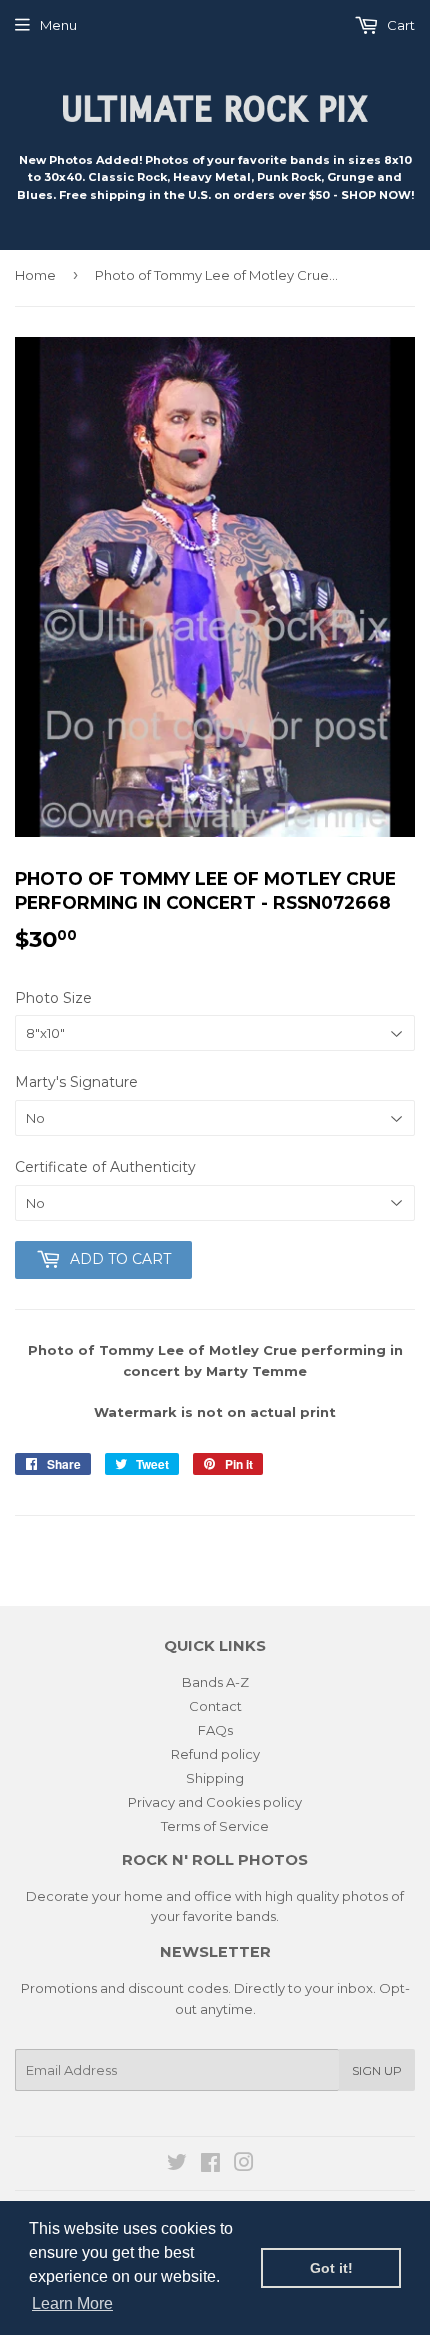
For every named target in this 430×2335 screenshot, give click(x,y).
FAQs (215, 1730)
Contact (215, 1706)
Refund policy (215, 1754)
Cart (399, 25)
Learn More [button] (72, 2303)
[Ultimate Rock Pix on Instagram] (244, 2165)
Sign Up (377, 2070)
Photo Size (53, 998)
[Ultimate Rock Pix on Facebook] (210, 2165)
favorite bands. (231, 1916)
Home (35, 275)
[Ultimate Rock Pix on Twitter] (177, 2165)
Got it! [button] (331, 2268)
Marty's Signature (76, 1082)
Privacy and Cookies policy (215, 1802)
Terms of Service (215, 1826)
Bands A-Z (215, 1682)
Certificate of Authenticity (105, 1167)
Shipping (215, 1778)
